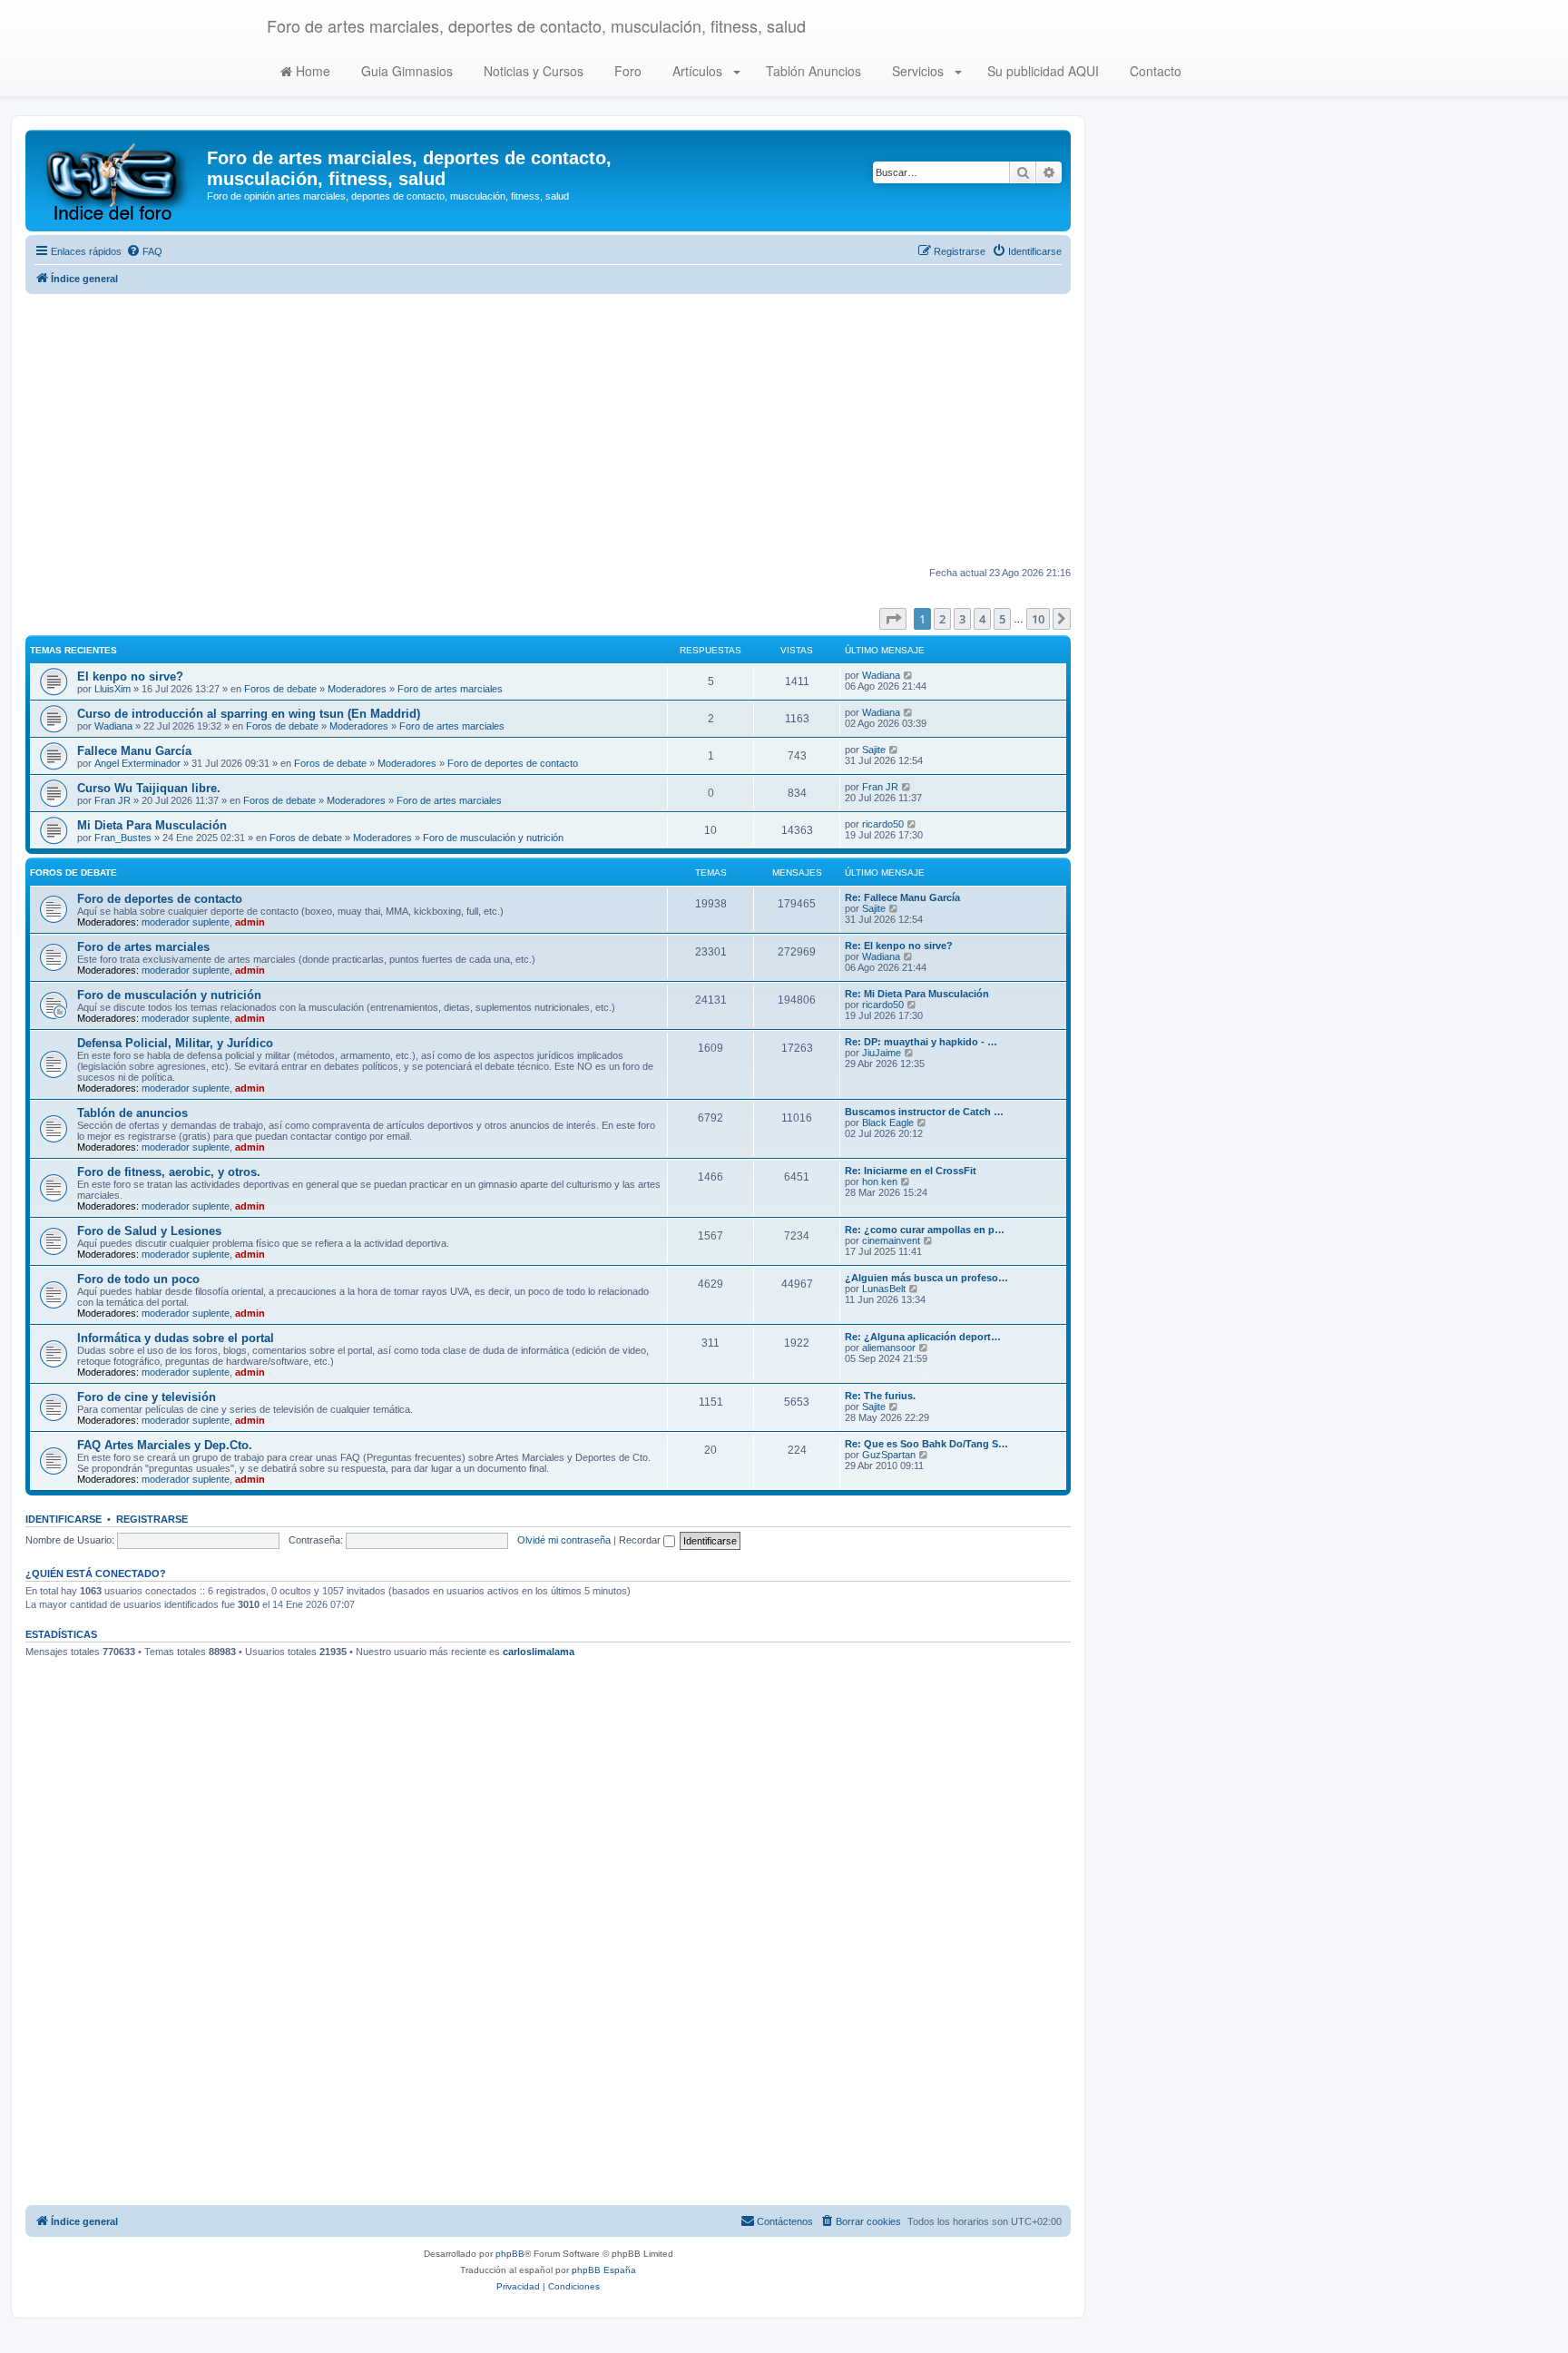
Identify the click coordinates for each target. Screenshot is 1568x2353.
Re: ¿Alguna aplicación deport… (923, 1337)
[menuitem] (144, 251)
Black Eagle (888, 1123)
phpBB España (604, 2270)
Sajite (874, 750)
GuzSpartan (889, 1455)
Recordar (641, 1540)
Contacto (1154, 71)
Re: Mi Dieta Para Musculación (917, 994)
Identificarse (64, 1519)
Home (311, 71)
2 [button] (942, 619)
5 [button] (1002, 619)
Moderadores (357, 689)
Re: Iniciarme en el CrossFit (911, 1171)
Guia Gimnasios (405, 71)
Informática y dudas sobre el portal (176, 1338)
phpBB (510, 2254)
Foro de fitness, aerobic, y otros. (169, 1172)
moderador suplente (186, 922)
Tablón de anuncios (132, 1113)
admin (250, 922)
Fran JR (113, 800)
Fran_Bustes (123, 838)
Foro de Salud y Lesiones (149, 1231)
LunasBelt (884, 1289)
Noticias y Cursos (532, 71)
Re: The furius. (880, 1396)
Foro (626, 71)
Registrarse (152, 1519)
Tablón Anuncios (812, 71)
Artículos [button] (697, 71)
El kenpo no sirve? (130, 676)
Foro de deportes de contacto (513, 763)
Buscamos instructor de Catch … (924, 1112)
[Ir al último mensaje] (909, 675)
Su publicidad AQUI (1041, 71)
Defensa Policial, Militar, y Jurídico (175, 1043)
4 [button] (982, 619)
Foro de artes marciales (450, 689)
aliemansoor (889, 1348)
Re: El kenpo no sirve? (899, 946)
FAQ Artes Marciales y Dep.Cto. (165, 1445)
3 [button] (962, 619)
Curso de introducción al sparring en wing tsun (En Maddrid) (249, 714)
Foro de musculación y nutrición (493, 838)
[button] (893, 619)
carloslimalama (539, 1652)
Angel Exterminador (137, 763)
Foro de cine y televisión (147, 1397)
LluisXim (113, 689)
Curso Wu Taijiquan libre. (149, 788)
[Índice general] (118, 181)
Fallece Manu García (134, 751)
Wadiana (881, 675)
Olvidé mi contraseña (564, 1540)
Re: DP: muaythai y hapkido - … (921, 1042)
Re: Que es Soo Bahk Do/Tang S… (926, 1444)
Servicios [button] (918, 71)
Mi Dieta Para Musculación (152, 825)
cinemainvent (891, 1240)
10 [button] (1038, 619)
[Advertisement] (548, 430)
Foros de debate (280, 689)
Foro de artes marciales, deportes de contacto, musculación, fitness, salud (536, 25)
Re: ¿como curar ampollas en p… (925, 1230)
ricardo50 (883, 824)
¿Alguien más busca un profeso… (926, 1278)
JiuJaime (882, 1053)
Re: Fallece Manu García (902, 897)
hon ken (880, 1181)
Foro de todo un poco (138, 1279)
